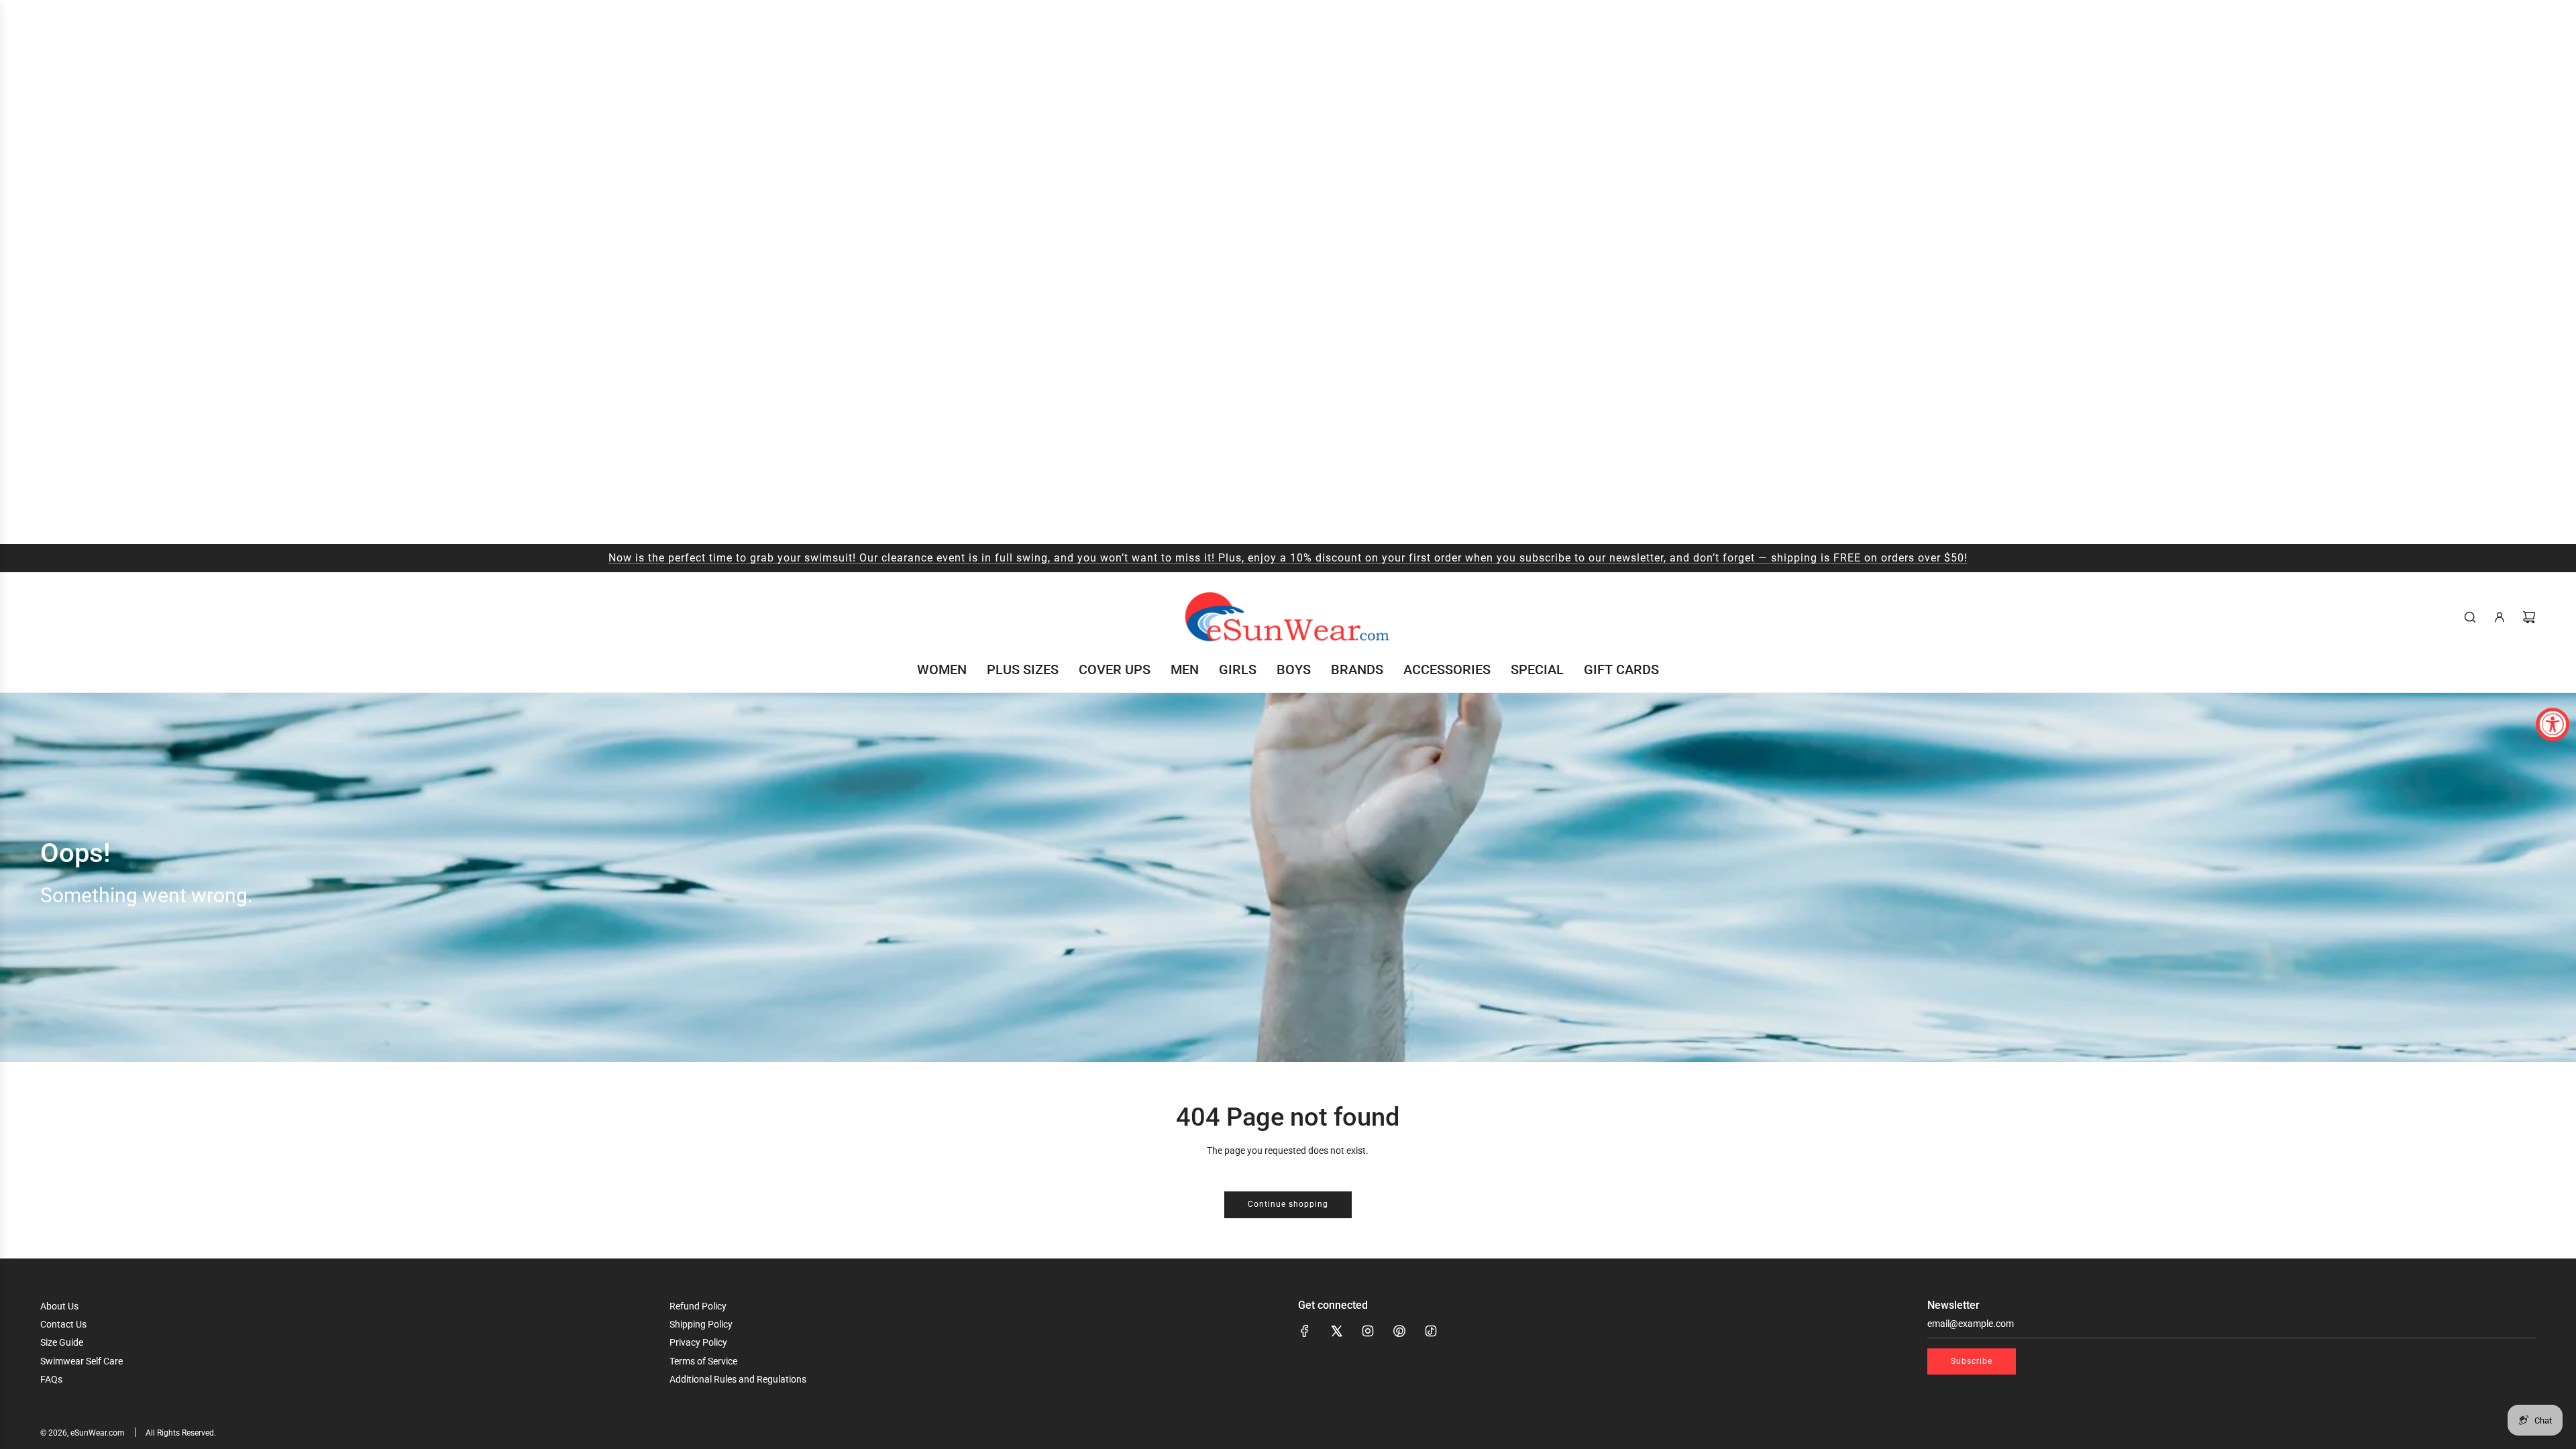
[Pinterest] (1399, 1331)
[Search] (2470, 617)
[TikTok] (1431, 1331)
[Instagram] (1368, 1331)
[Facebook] (1305, 1331)
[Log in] (2500, 617)
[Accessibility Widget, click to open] (2553, 724)
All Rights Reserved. (181, 1433)
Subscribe (1972, 1361)
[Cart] (2529, 617)
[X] (1336, 1331)
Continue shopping (1288, 1204)
